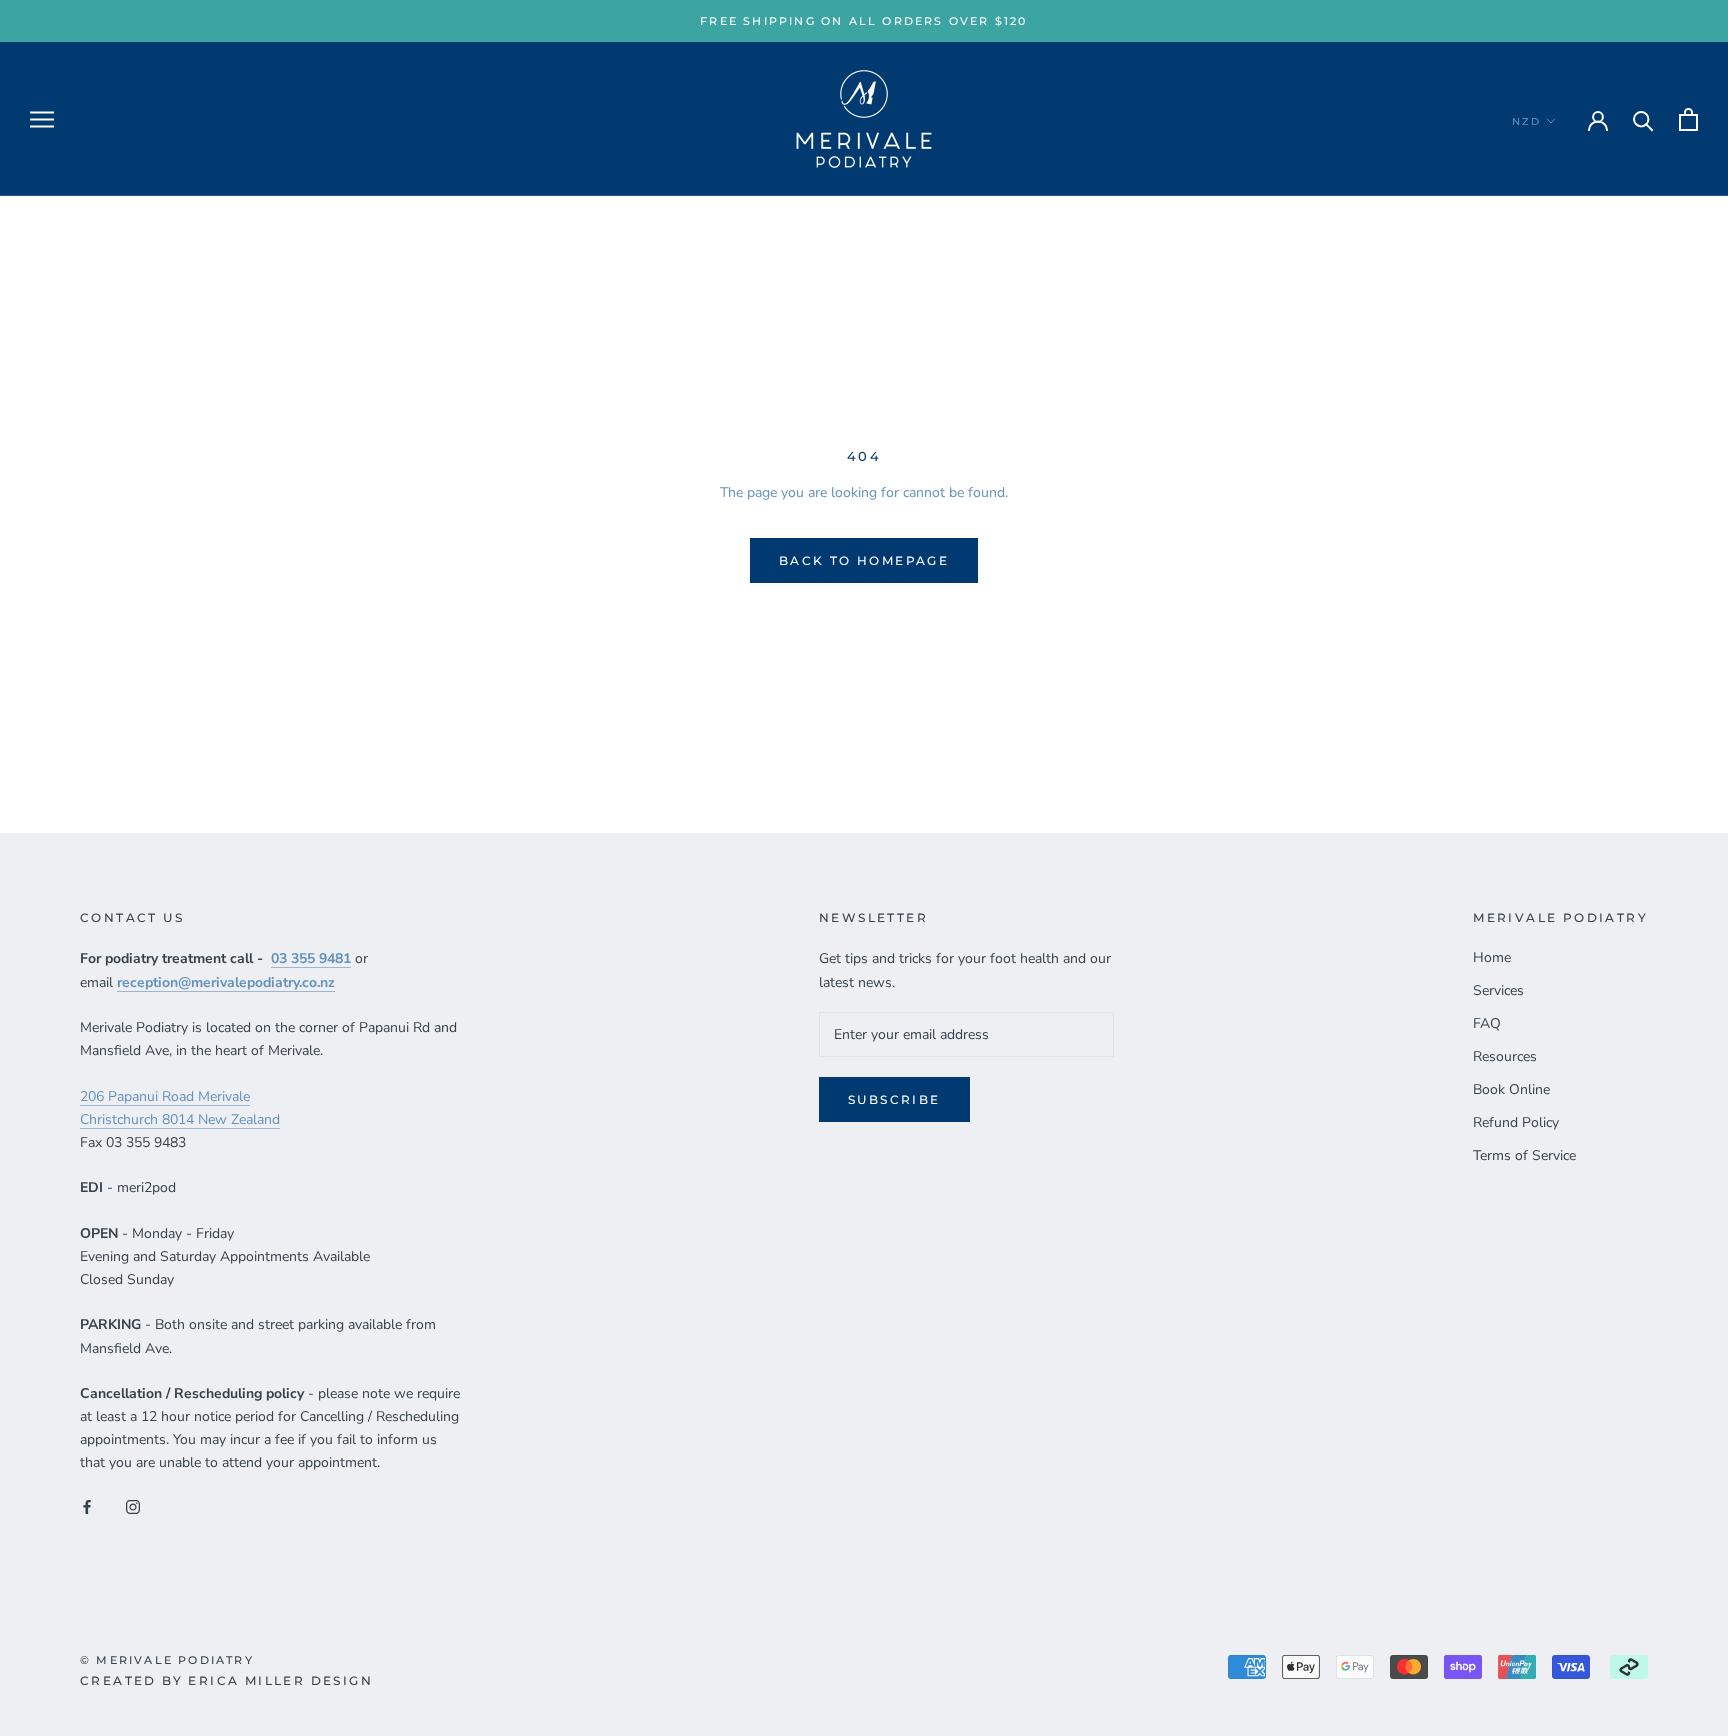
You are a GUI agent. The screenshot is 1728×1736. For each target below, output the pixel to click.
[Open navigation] (42, 119)
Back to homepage (864, 560)
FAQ (1487, 1023)
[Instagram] (133, 1505)
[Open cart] (1688, 119)
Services (1498, 990)
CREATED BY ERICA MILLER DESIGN (226, 1680)
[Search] (1643, 119)
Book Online (1511, 1089)
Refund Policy (1516, 1122)
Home (1492, 957)
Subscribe (894, 1099)
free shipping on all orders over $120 (863, 21)
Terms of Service (1524, 1155)
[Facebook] (87, 1505)
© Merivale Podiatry (167, 1660)
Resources (1505, 1056)
